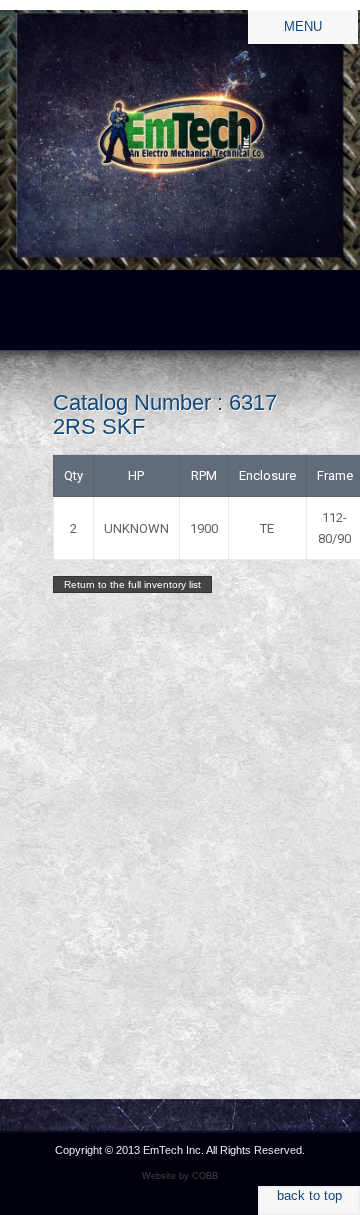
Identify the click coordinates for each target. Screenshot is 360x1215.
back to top (309, 1195)
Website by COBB (180, 1176)
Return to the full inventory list (132, 584)
